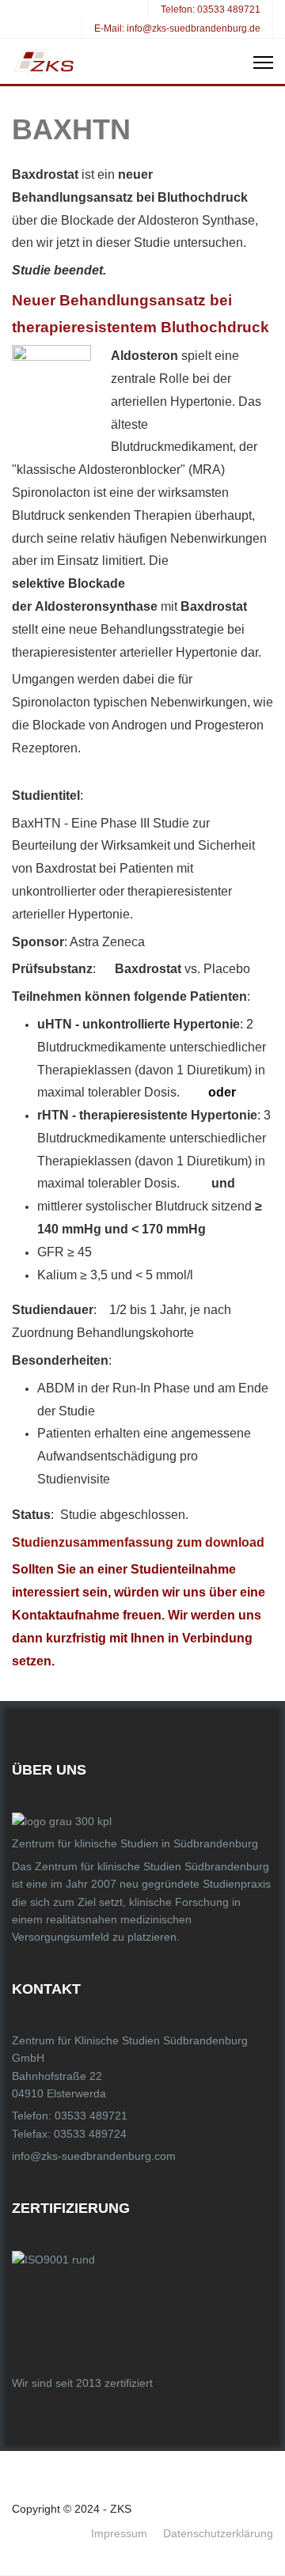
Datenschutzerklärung (218, 2533)
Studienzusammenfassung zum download (140, 1542)
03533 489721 (229, 9)
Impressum (119, 2533)
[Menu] (263, 63)
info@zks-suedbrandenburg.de (194, 28)
